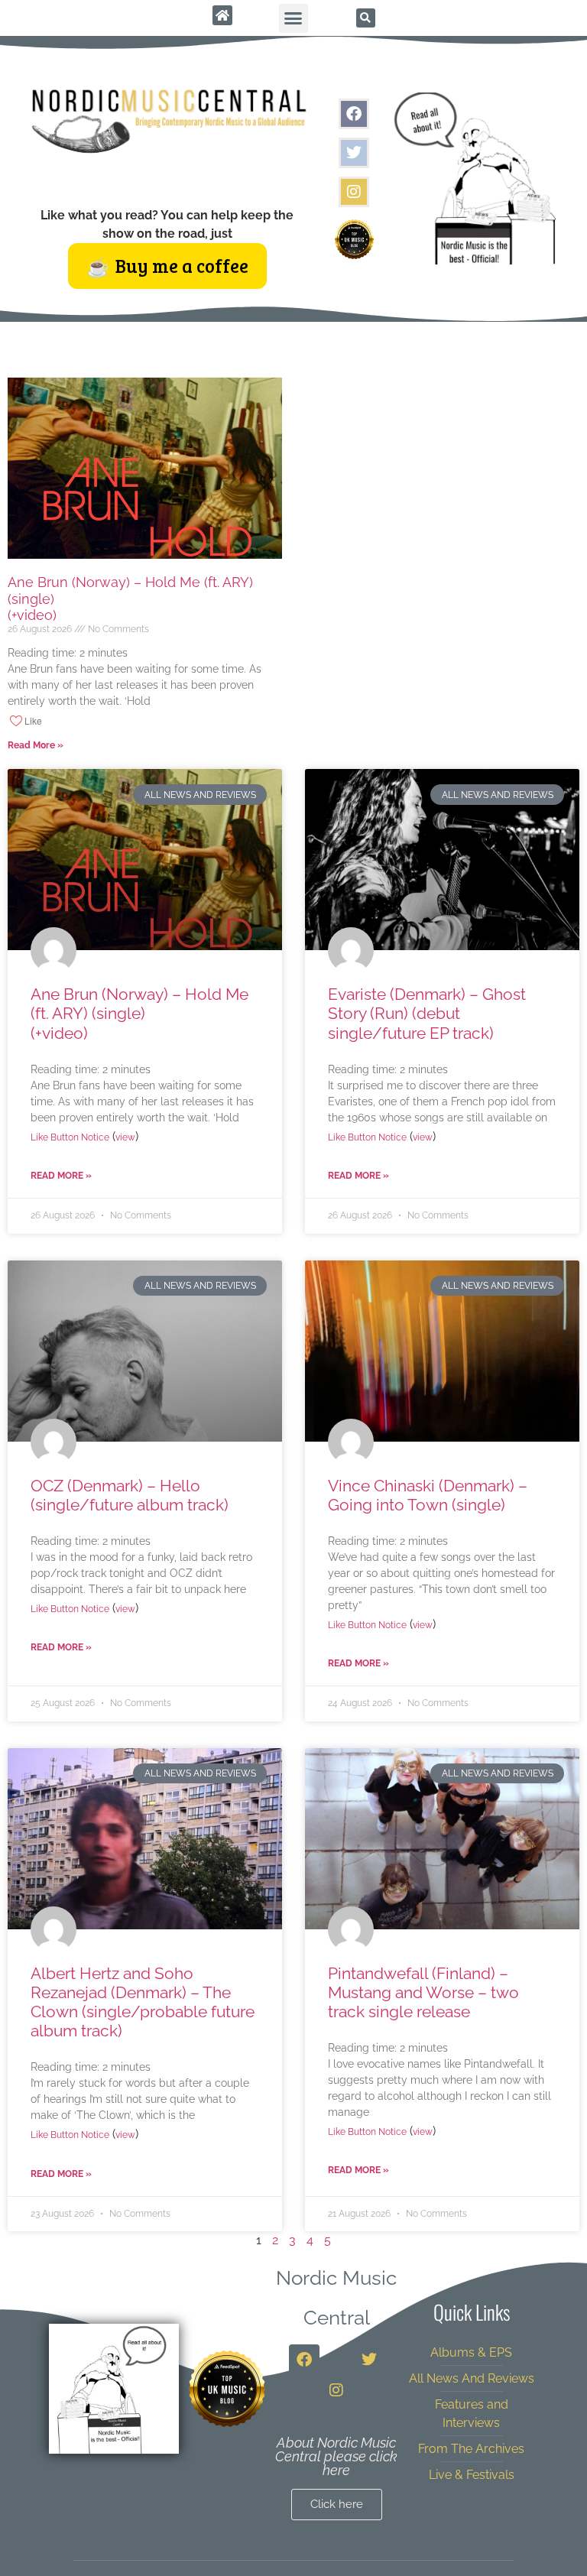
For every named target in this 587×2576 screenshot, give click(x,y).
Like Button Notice (70, 1137)
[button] (293, 18)
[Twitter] (354, 153)
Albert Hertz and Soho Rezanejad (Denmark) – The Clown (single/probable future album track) (143, 2002)
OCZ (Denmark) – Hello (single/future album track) (130, 1495)
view (125, 1137)
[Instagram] (354, 192)
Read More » (36, 745)
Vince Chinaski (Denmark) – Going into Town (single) (428, 1495)
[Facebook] (354, 114)
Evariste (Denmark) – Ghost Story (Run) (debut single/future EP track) (427, 1013)
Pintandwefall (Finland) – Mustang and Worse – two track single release (423, 1992)
